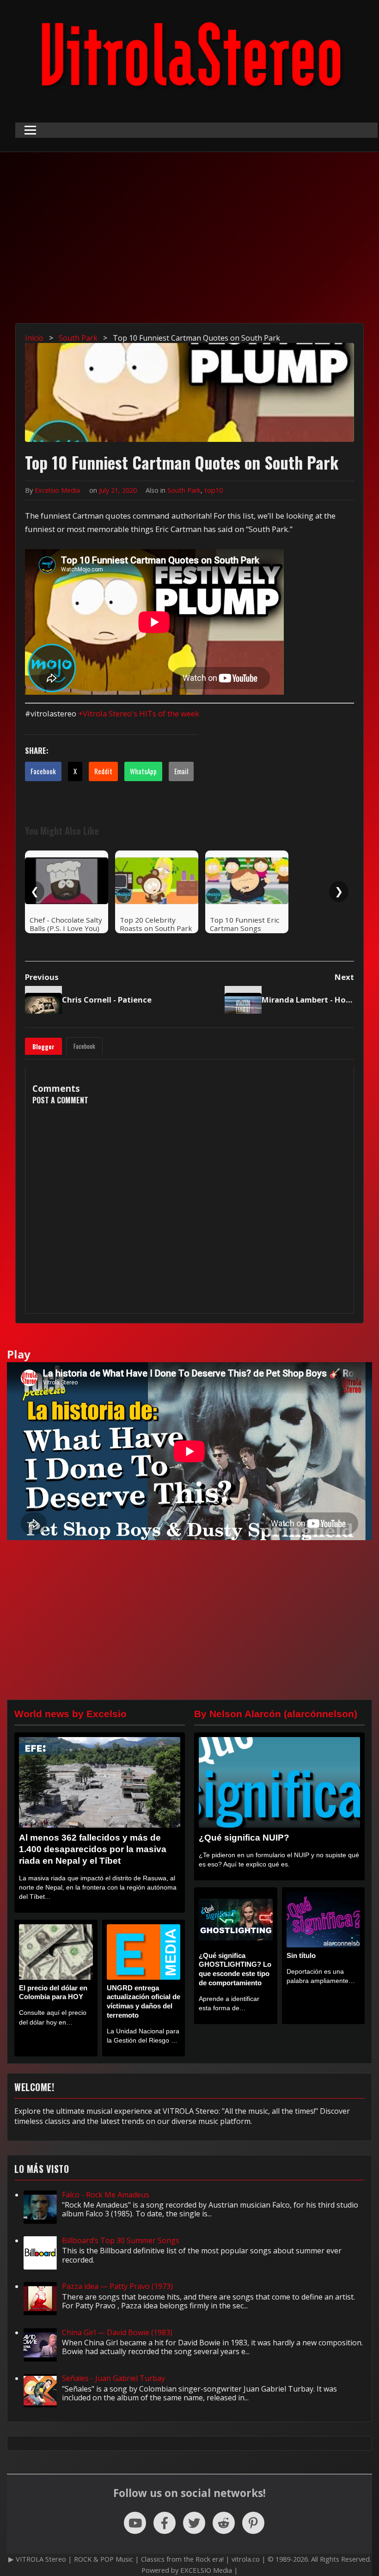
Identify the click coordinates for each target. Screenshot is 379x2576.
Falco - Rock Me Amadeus (106, 2195)
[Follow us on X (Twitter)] (194, 2523)
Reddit (103, 771)
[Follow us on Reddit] (224, 2523)
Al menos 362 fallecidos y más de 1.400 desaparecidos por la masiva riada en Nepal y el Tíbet (93, 1849)
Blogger (43, 1046)
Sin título (301, 1955)
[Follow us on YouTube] (135, 2523)
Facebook (43, 771)
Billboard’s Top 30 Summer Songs (121, 2240)
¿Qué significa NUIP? (244, 1838)
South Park (184, 490)
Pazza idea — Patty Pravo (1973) (117, 2286)
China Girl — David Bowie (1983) (117, 2332)
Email (181, 771)
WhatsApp (143, 771)
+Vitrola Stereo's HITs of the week (139, 713)
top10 (214, 490)
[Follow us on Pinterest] (253, 2523)
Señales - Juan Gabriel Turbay (113, 2378)
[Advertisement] (189, 245)
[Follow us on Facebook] (165, 2523)
